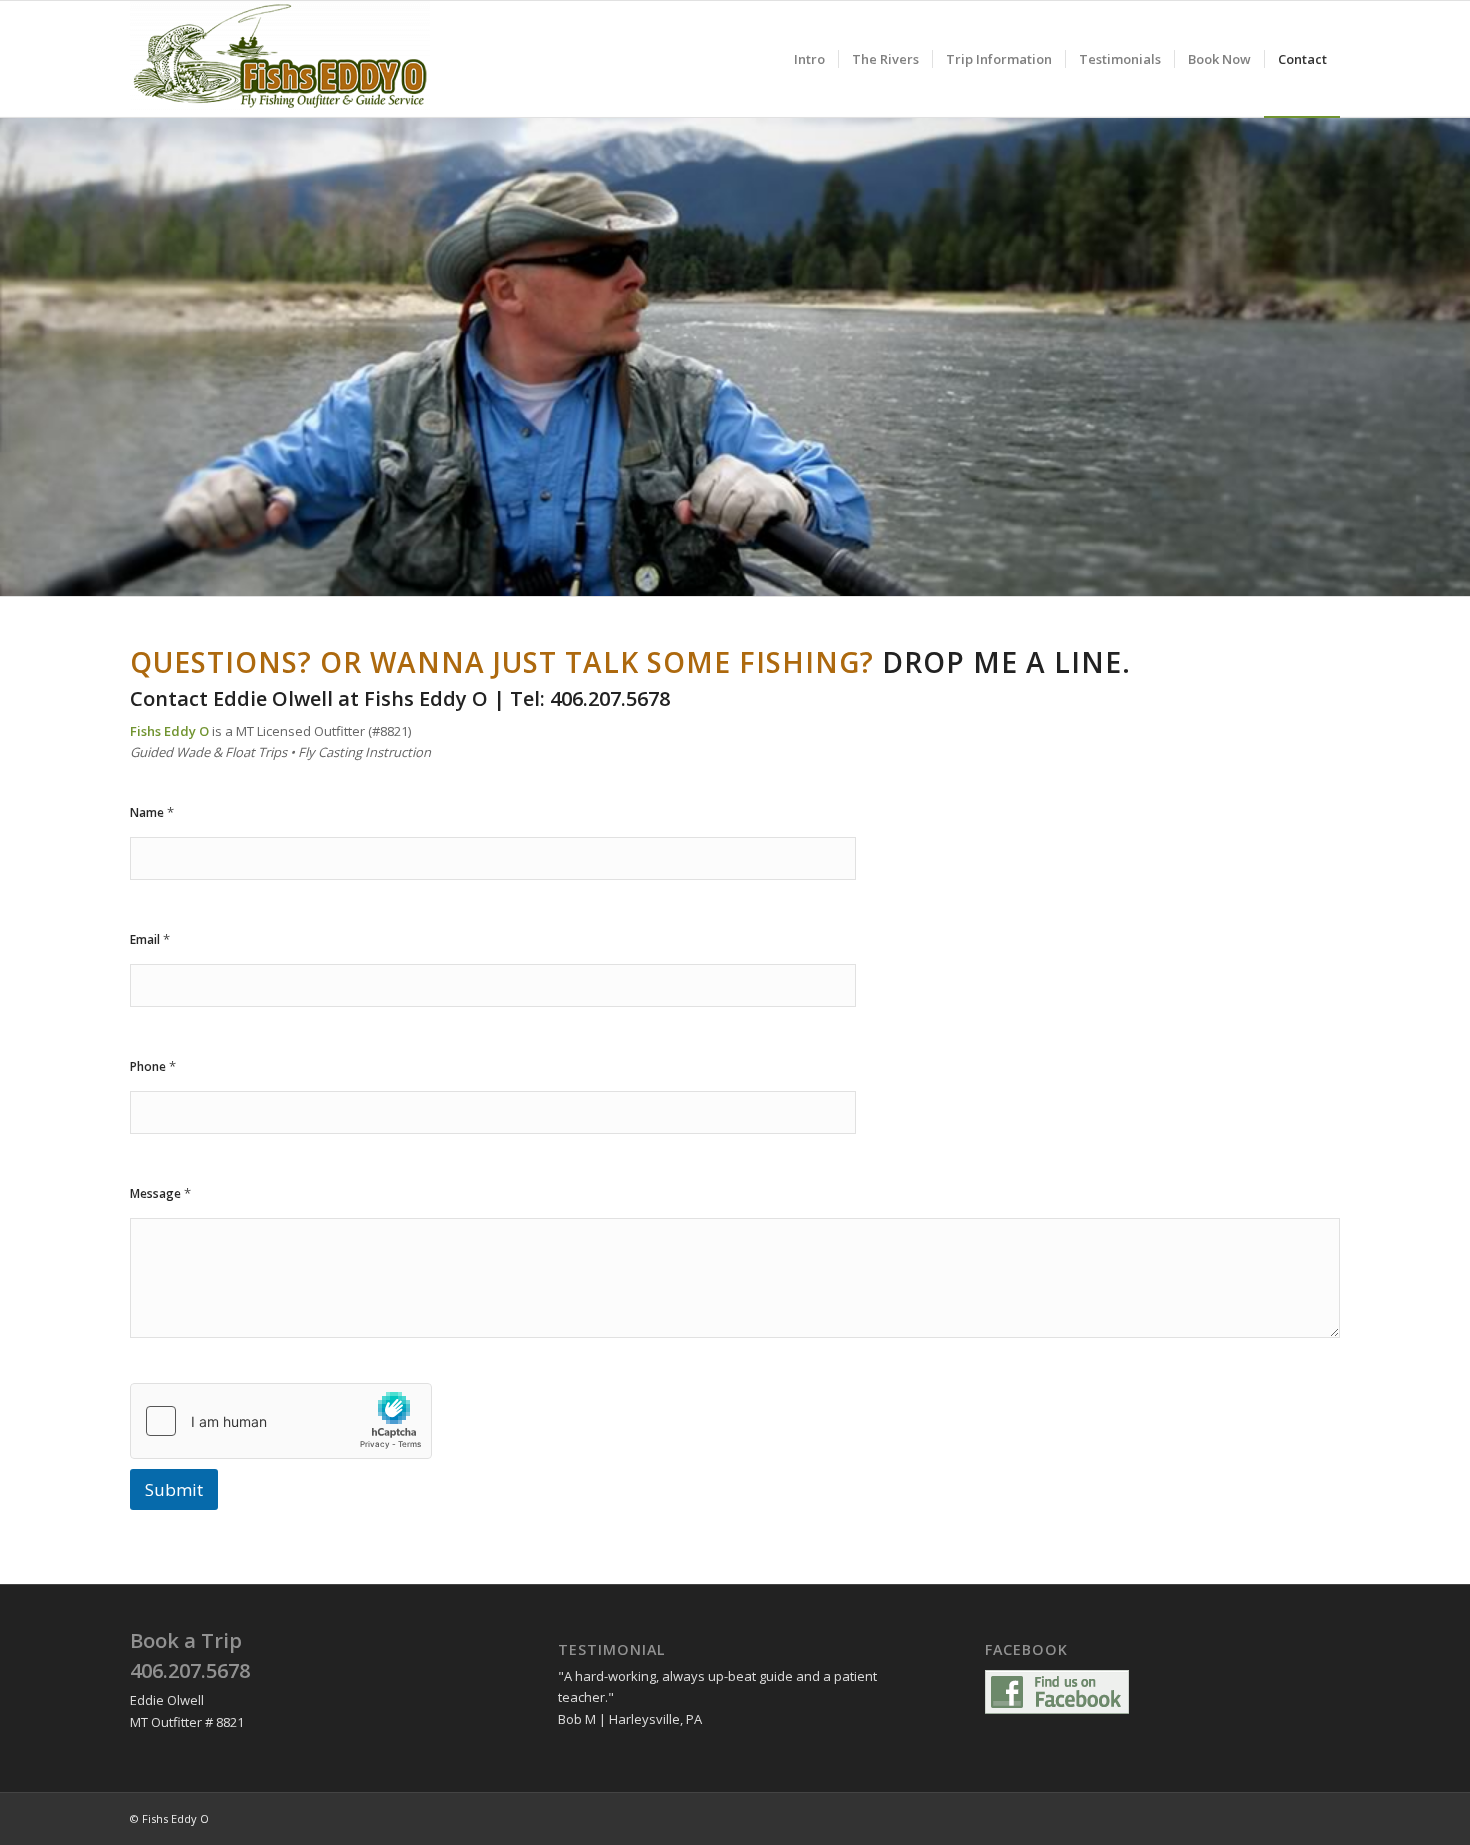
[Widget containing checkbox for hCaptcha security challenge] (281, 1421)
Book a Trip (186, 1640)
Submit (174, 1489)
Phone (153, 1066)
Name (152, 812)
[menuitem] (809, 59)
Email (150, 939)
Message (160, 1193)
